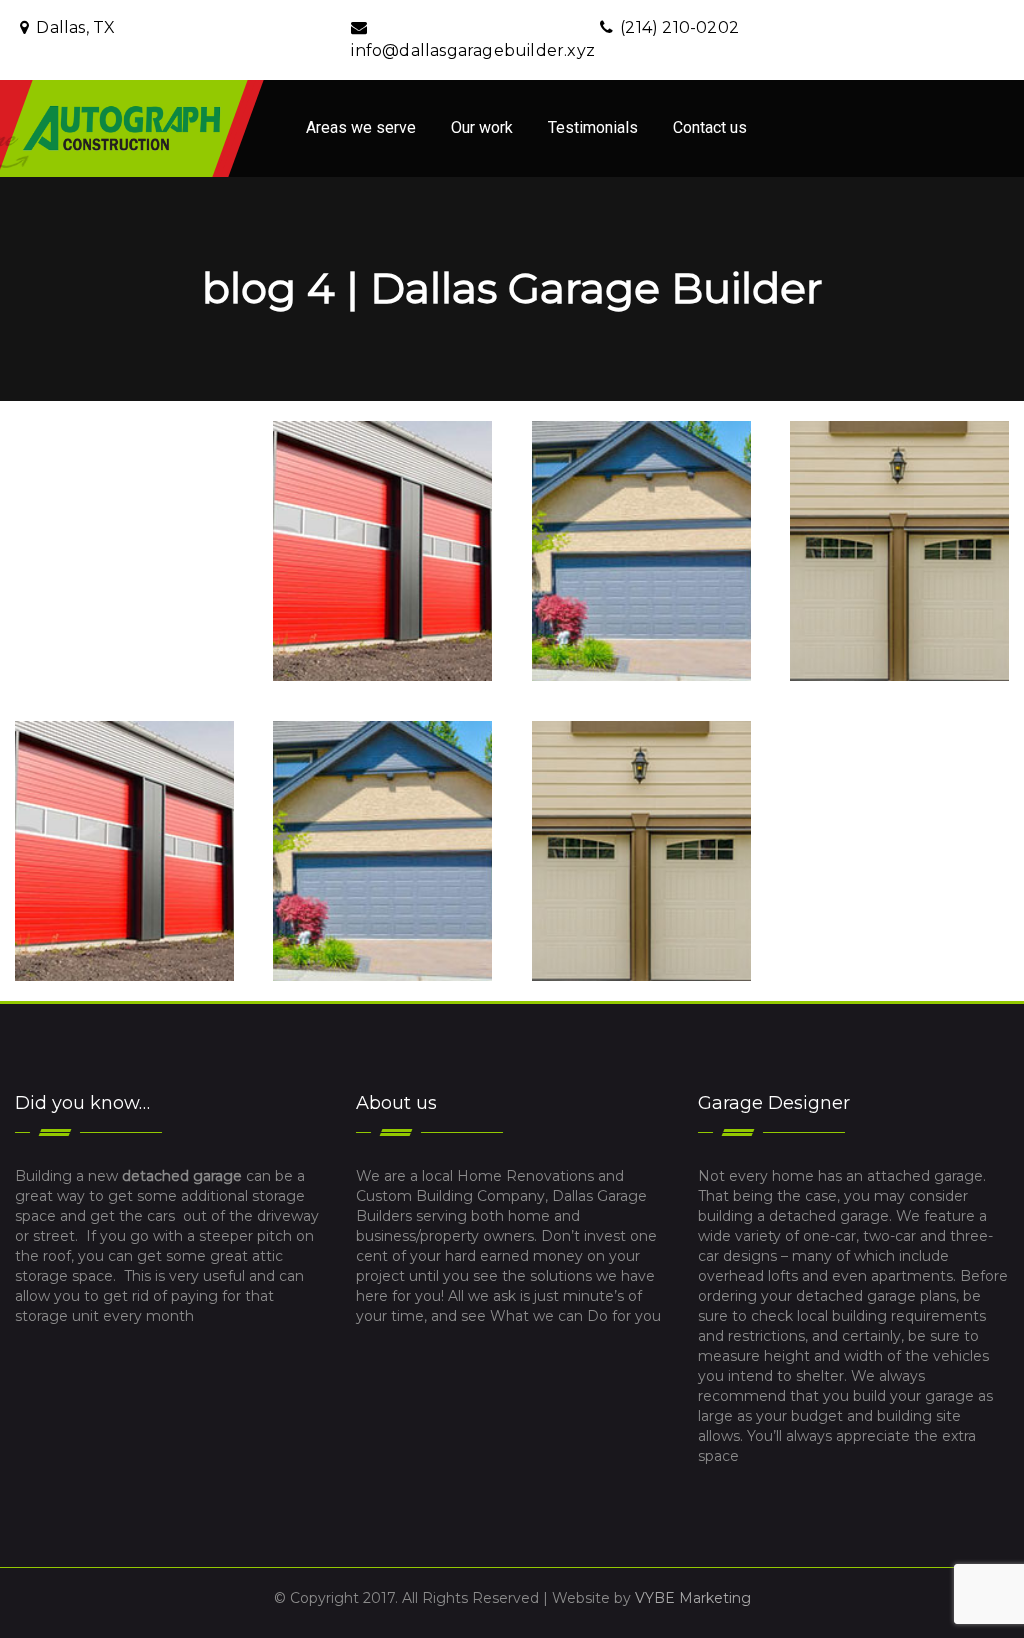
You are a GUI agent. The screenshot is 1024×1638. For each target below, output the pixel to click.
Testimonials (593, 127)
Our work (482, 127)
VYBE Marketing (693, 1598)
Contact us (710, 127)
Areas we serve (361, 127)
